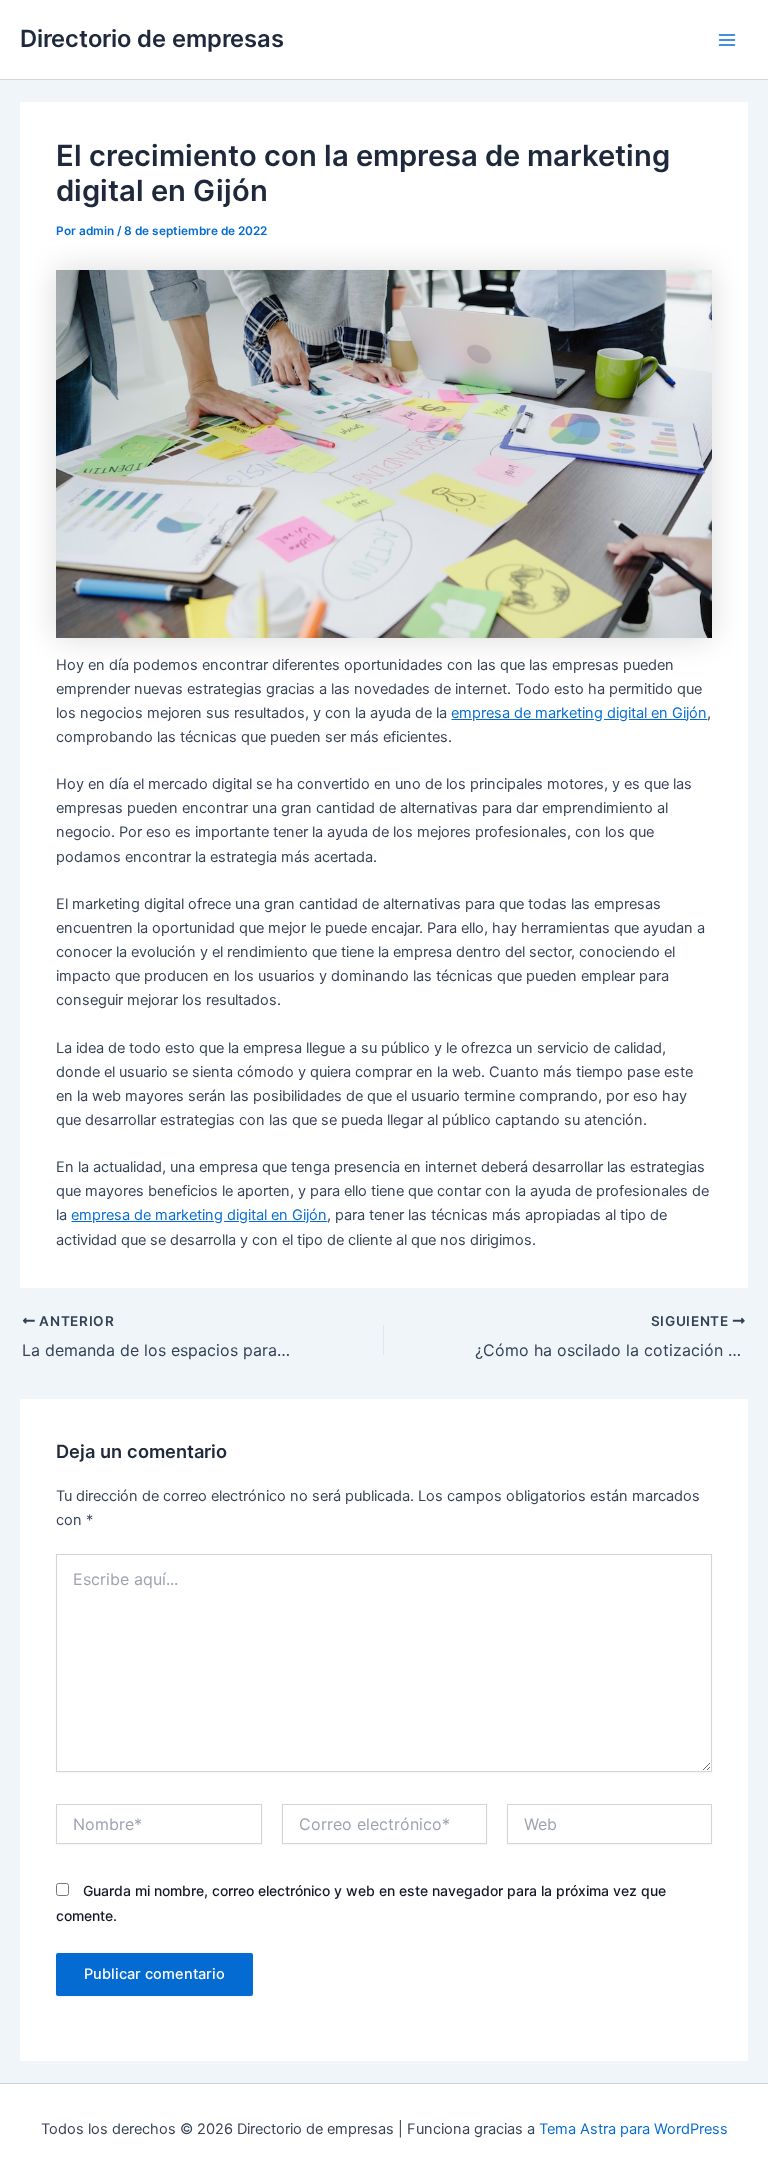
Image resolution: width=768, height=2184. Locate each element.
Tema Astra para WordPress (633, 2129)
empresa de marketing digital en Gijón (579, 713)
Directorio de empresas (152, 38)
